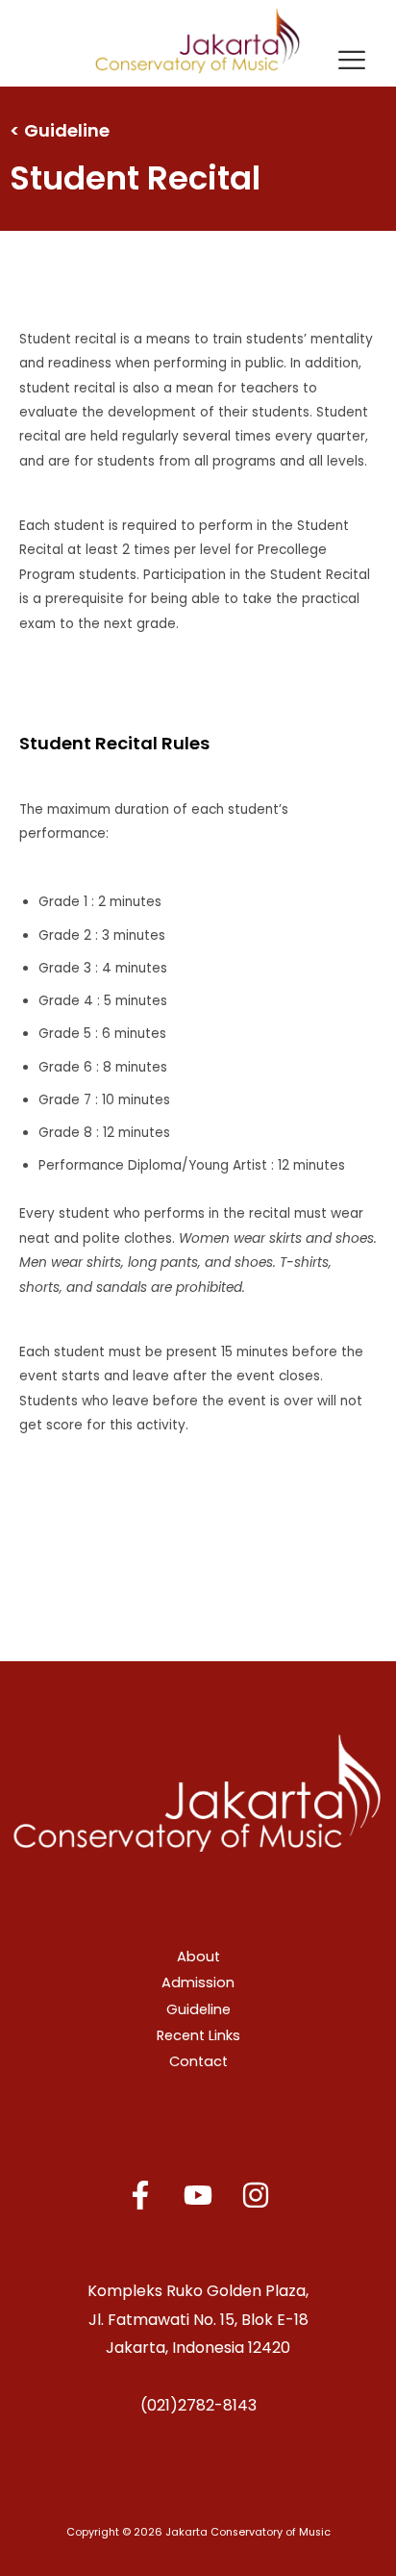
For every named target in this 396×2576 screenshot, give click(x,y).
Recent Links (198, 2035)
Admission (198, 1983)
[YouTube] (198, 2195)
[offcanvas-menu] (352, 62)
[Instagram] (256, 2195)
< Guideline (60, 130)
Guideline (198, 2009)
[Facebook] (140, 2195)
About (198, 1957)
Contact (198, 2061)
